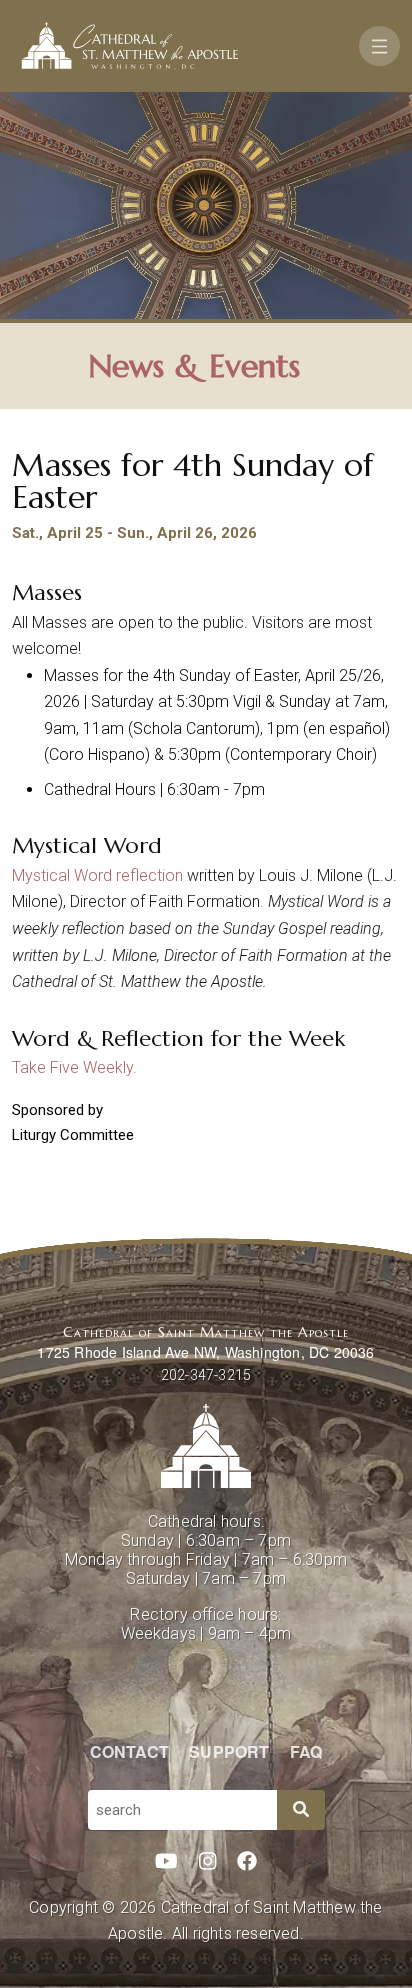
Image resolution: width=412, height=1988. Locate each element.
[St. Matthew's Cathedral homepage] (206, 1446)
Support (229, 1751)
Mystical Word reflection (97, 875)
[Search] (301, 1810)
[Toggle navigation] (379, 46)
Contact (129, 1751)
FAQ (306, 1751)
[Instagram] (208, 1862)
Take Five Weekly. (74, 1067)
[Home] (130, 46)
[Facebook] (247, 1862)
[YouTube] (166, 1862)
